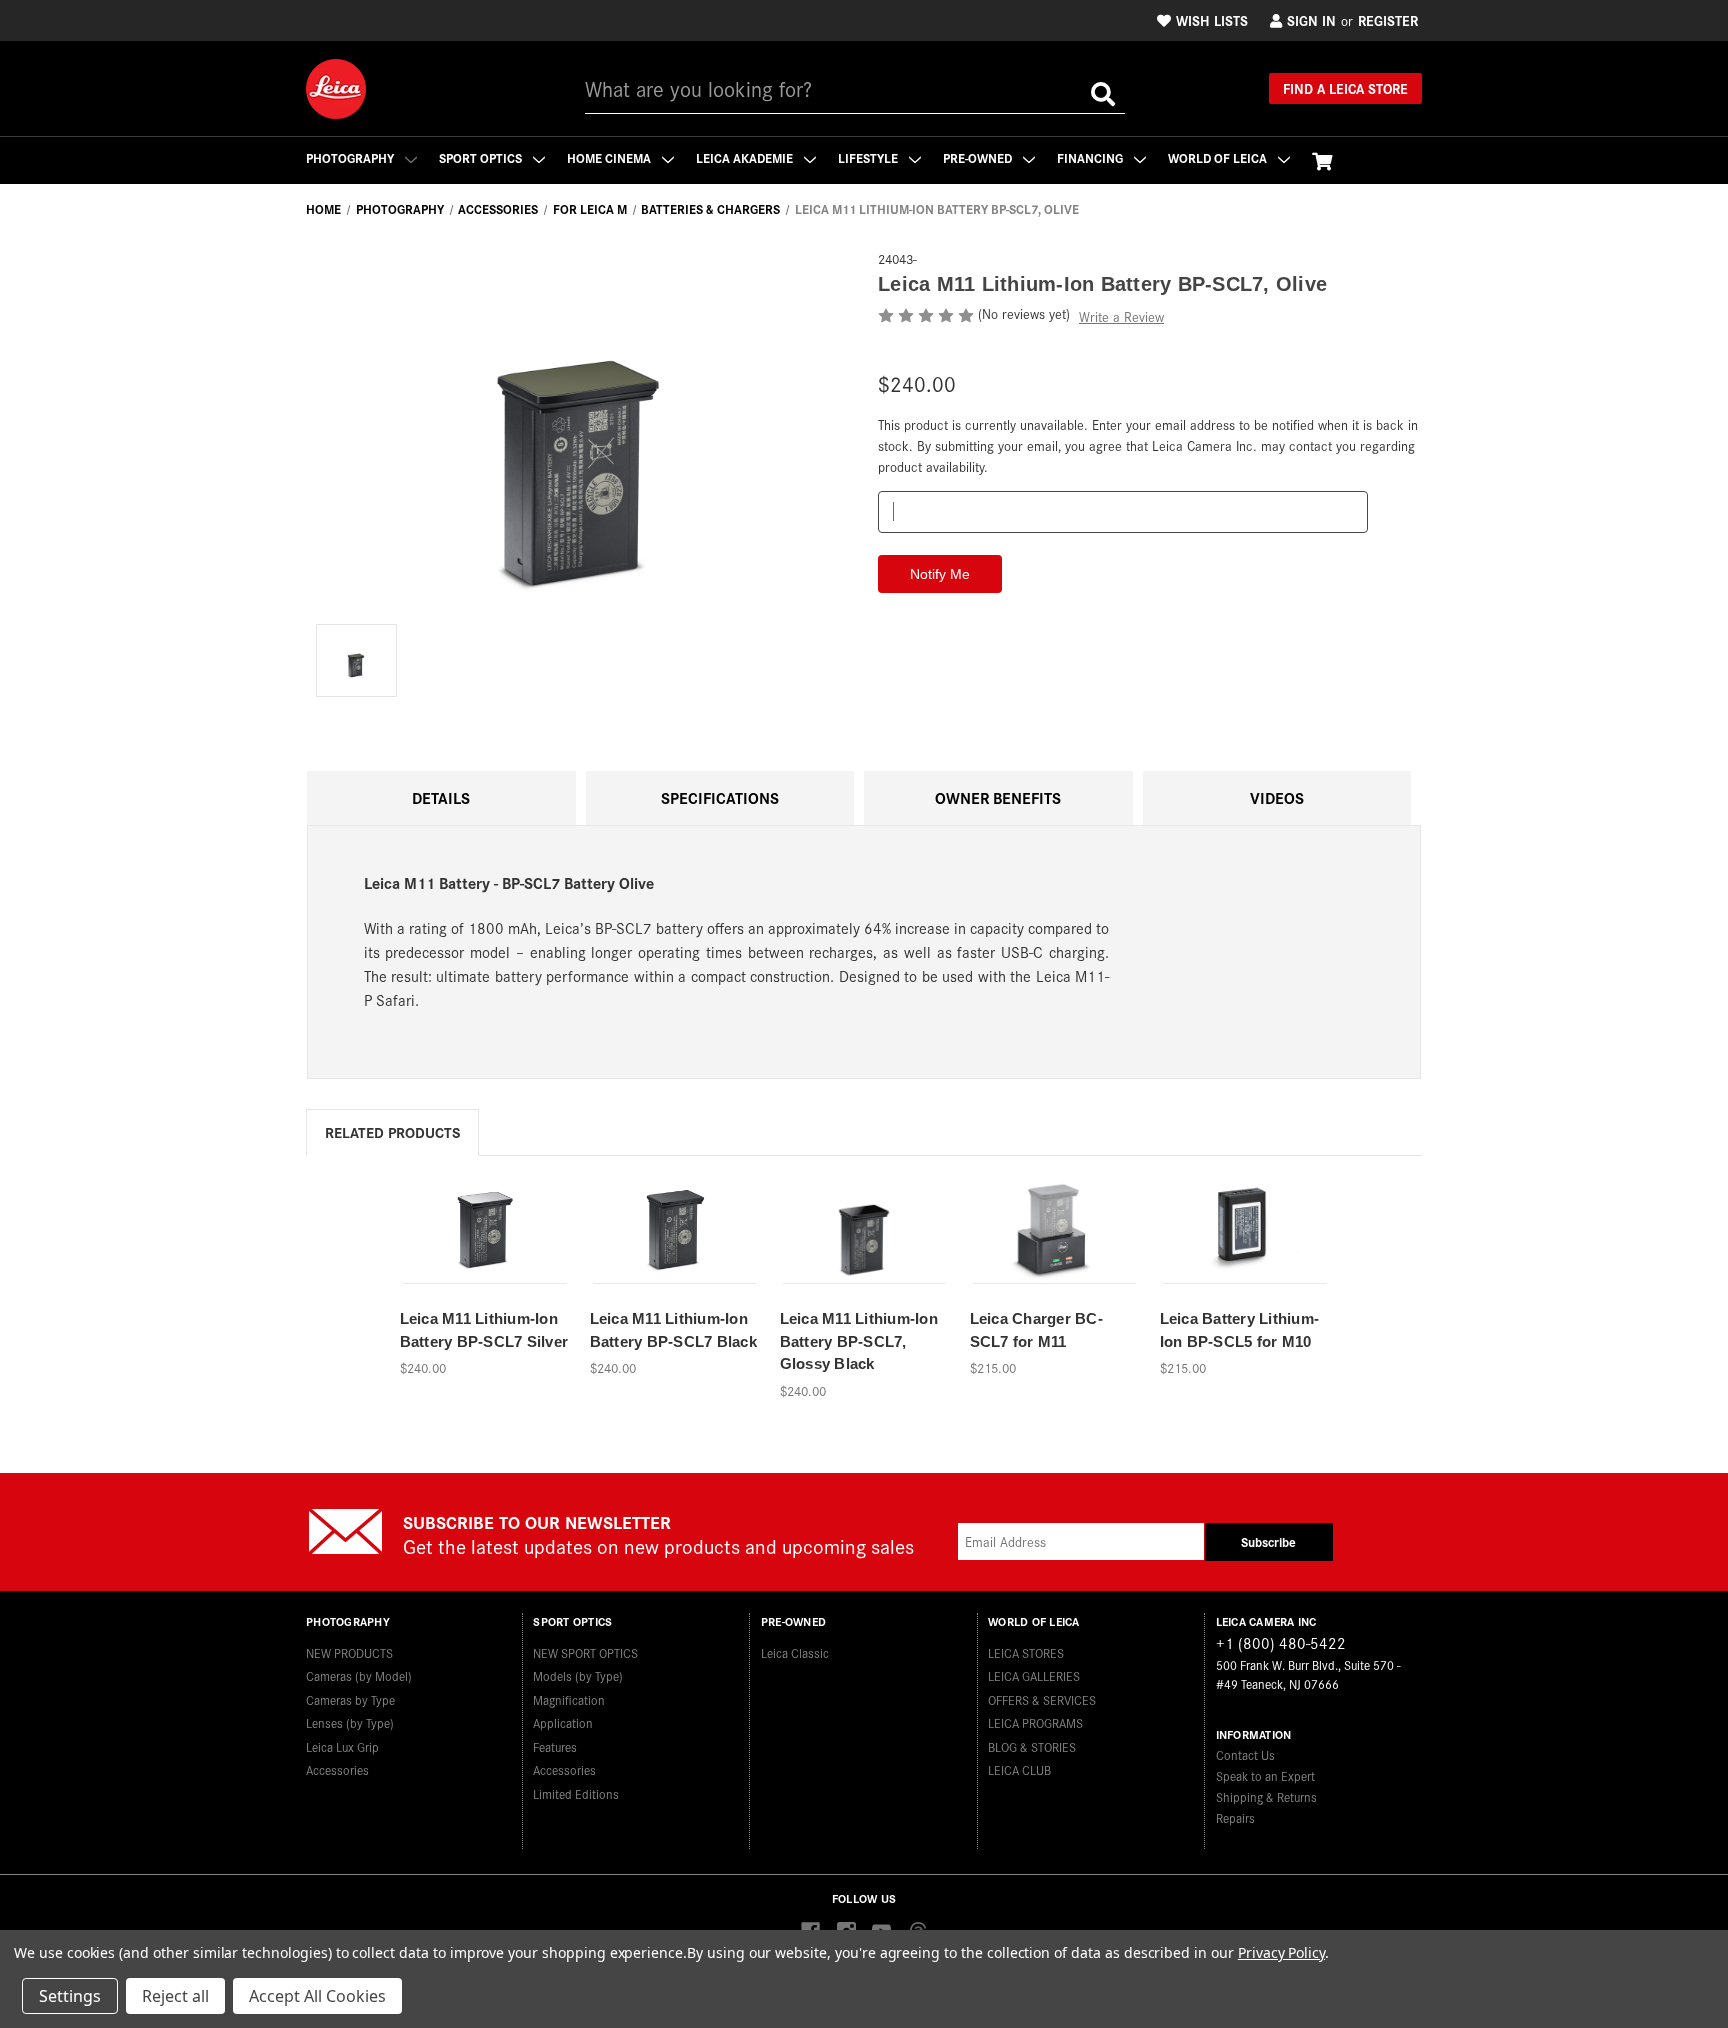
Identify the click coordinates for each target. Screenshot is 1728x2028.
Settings (70, 1996)
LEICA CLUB (1019, 1769)
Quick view (484, 1219)
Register (1388, 20)
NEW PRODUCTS (349, 1652)
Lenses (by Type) (350, 1722)
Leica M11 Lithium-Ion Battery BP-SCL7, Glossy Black (859, 1341)
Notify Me (484, 1253)
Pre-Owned (979, 157)
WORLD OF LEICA (1219, 157)
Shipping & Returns (1266, 1796)
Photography (351, 157)
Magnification (569, 1699)
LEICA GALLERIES (1034, 1675)
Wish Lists (1212, 20)
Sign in (1311, 20)
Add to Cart (1054, 1253)
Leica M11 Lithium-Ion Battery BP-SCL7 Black (673, 1330)
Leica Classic (795, 1652)
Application (563, 1722)
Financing (1091, 157)
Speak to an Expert (1265, 1775)
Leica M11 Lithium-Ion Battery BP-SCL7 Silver (484, 1330)
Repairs (1235, 1817)
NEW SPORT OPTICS (585, 1652)
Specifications (720, 797)
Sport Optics (482, 157)
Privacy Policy (1281, 1952)
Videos (1277, 797)
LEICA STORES (1026, 1652)
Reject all (175, 1996)
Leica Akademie (746, 157)
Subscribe (1268, 1541)
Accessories (337, 1769)
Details (441, 797)
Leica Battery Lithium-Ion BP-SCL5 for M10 (1240, 1330)
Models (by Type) (578, 1675)
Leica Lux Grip (342, 1746)
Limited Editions (576, 1793)
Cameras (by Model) (359, 1675)
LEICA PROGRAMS (1035, 1722)
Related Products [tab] (392, 1131)
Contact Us (1245, 1754)
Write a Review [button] (1121, 316)
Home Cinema (610, 157)
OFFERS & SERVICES (1042, 1699)
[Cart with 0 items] (1322, 160)
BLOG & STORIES (1032, 1746)
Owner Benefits (998, 797)
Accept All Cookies (317, 1996)
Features (555, 1746)
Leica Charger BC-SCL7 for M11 (1036, 1330)
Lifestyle (869, 157)
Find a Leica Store (1345, 88)
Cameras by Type (350, 1699)
